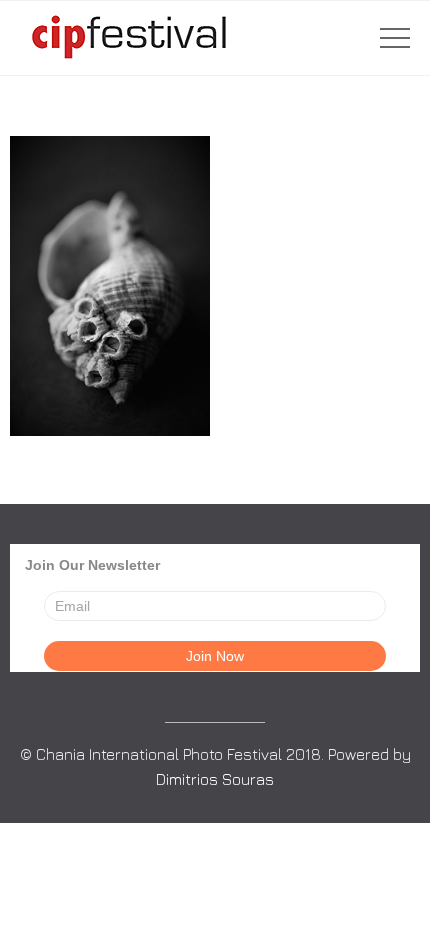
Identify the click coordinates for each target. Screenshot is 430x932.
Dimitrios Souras (215, 779)
